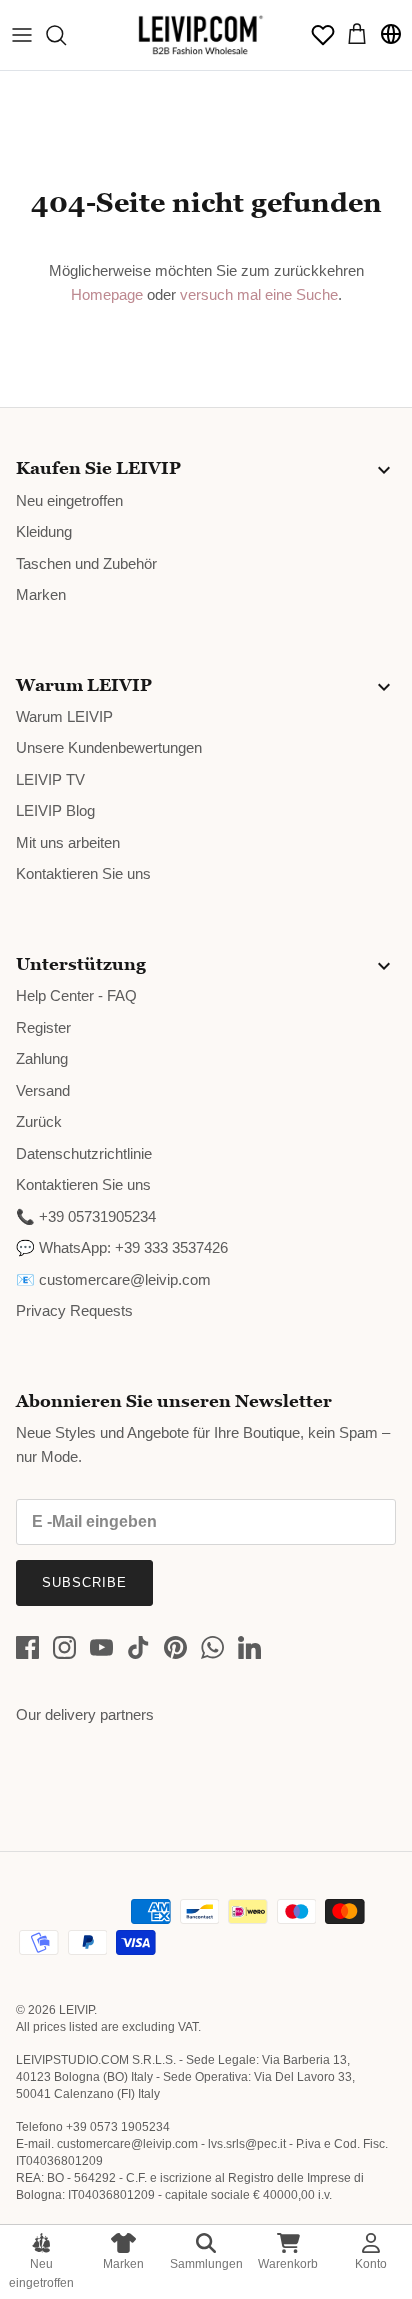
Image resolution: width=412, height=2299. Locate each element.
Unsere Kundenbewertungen (109, 747)
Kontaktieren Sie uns (83, 873)
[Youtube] (101, 1647)
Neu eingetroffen (41, 2273)
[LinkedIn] (249, 1647)
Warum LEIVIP (64, 716)
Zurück (39, 1121)
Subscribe (84, 1582)
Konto (371, 2264)
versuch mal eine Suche (259, 294)
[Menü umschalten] (22, 35)
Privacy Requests (74, 1310)
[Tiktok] (138, 1647)
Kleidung (44, 531)
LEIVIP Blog (55, 810)
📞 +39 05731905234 (86, 1216)
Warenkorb (288, 2264)
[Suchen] (66, 35)
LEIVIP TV (50, 779)
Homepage (107, 294)
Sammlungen (206, 2264)
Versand (43, 1090)
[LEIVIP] (200, 35)
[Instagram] (64, 1647)
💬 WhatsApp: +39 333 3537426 (122, 1247)
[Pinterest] (175, 1647)
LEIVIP (76, 2010)
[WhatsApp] (212, 1647)
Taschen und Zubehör (86, 563)
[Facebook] (27, 1647)
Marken (123, 2264)
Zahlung (42, 1058)
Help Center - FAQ (76, 995)
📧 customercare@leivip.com (113, 1279)
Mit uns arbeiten (68, 842)
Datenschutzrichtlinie (84, 1153)
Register (43, 1027)
